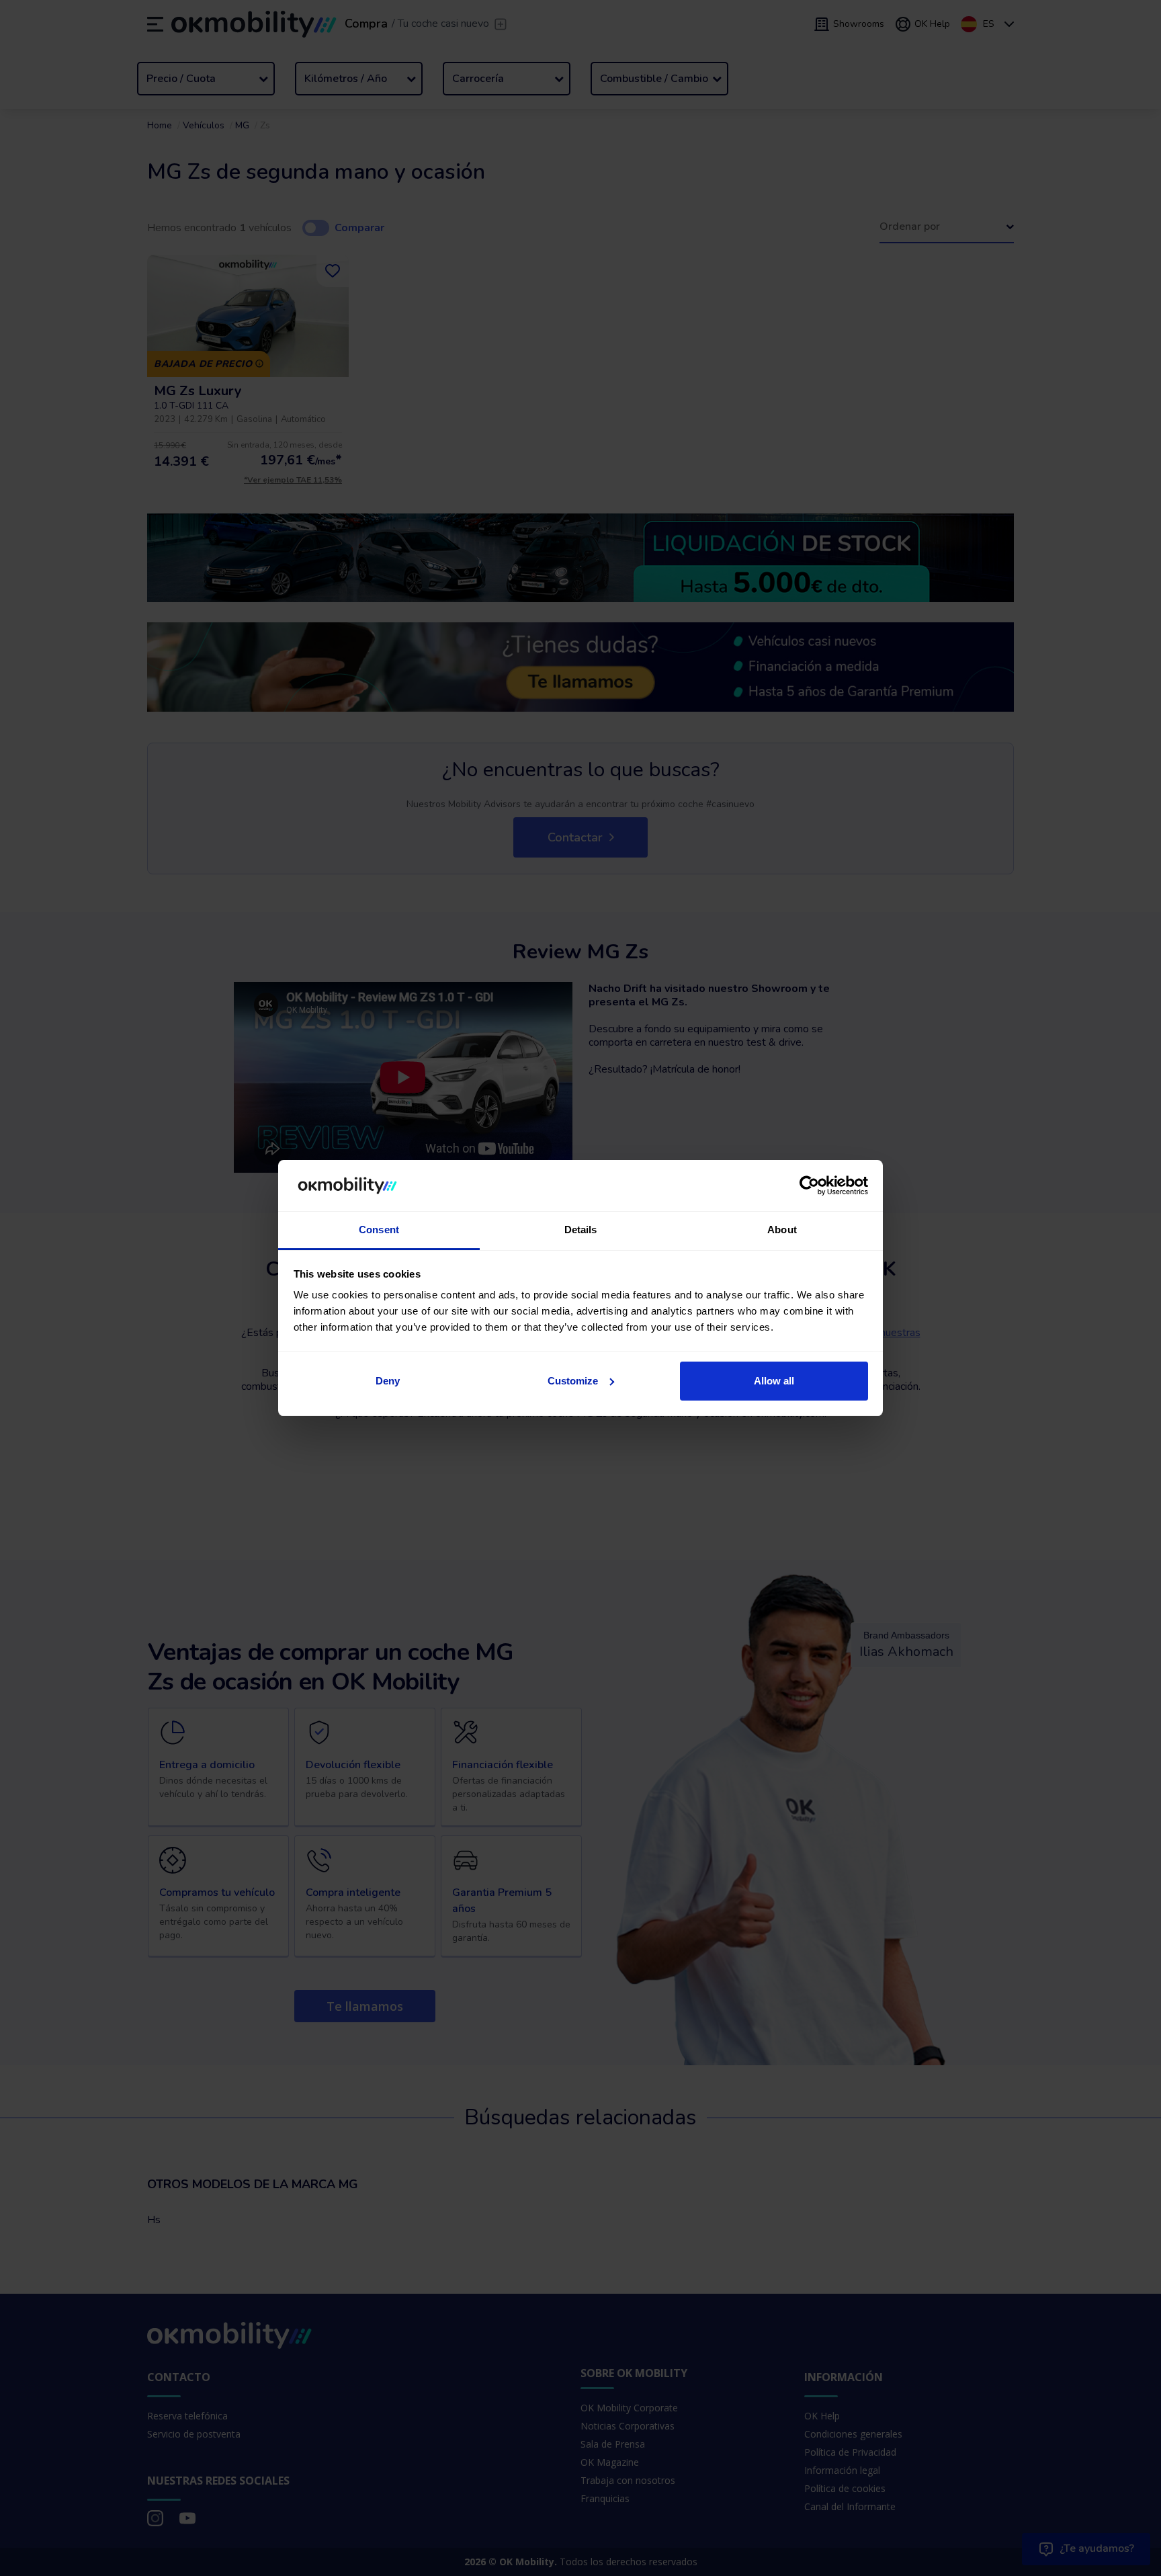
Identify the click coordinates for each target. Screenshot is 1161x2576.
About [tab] (782, 1230)
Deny (388, 1381)
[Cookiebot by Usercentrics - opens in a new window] (809, 1186)
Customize (573, 1381)
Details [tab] (581, 1230)
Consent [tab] (379, 1230)
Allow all (774, 1381)
